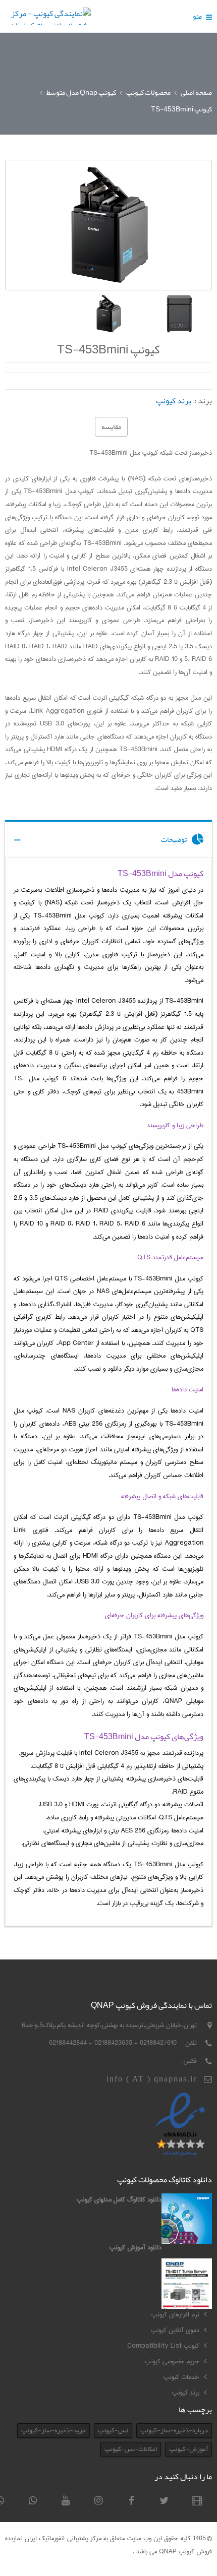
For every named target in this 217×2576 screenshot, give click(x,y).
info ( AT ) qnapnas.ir (152, 2079)
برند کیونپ (174, 401)
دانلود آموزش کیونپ (135, 2247)
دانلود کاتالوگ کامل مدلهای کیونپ (119, 2199)
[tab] (108, 839)
